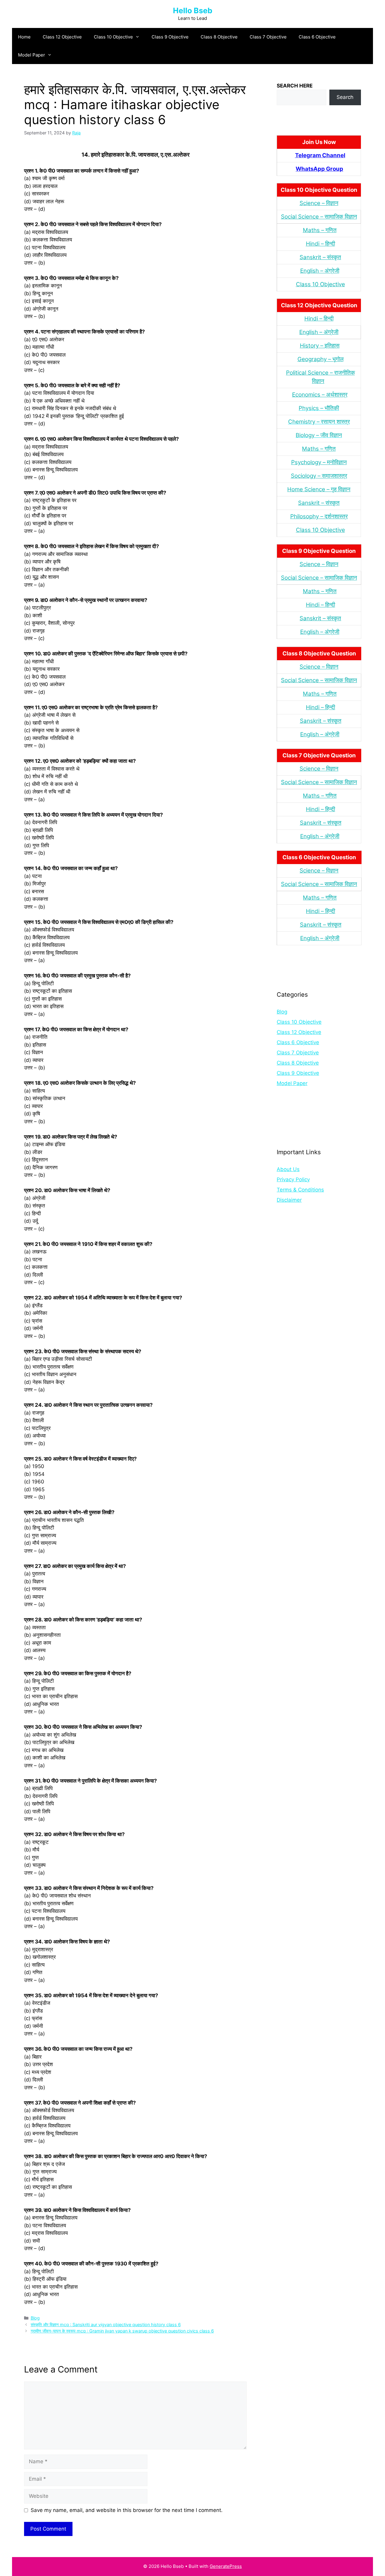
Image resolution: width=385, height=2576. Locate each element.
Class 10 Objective (113, 37)
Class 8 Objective (219, 37)
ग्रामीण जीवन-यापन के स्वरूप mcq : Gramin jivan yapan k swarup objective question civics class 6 (122, 2331)
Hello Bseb (193, 11)
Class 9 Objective (170, 37)
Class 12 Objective (62, 37)
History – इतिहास (320, 346)
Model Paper (32, 55)
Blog (35, 2318)
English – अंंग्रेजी (320, 271)
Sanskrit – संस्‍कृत (320, 257)
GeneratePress (226, 2566)
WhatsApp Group (319, 169)
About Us (288, 1169)
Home (24, 37)
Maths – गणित (320, 230)
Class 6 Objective (317, 37)
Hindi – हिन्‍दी (320, 244)
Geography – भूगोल (320, 359)
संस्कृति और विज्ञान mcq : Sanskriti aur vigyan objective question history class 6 (106, 2325)
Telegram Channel (320, 155)
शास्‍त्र (341, 516)
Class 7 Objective (268, 37)
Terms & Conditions (300, 1190)
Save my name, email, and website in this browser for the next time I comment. (127, 2510)
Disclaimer (289, 1200)
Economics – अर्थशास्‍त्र (320, 395)
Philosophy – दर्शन (312, 516)
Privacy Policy (293, 1179)
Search (345, 97)
